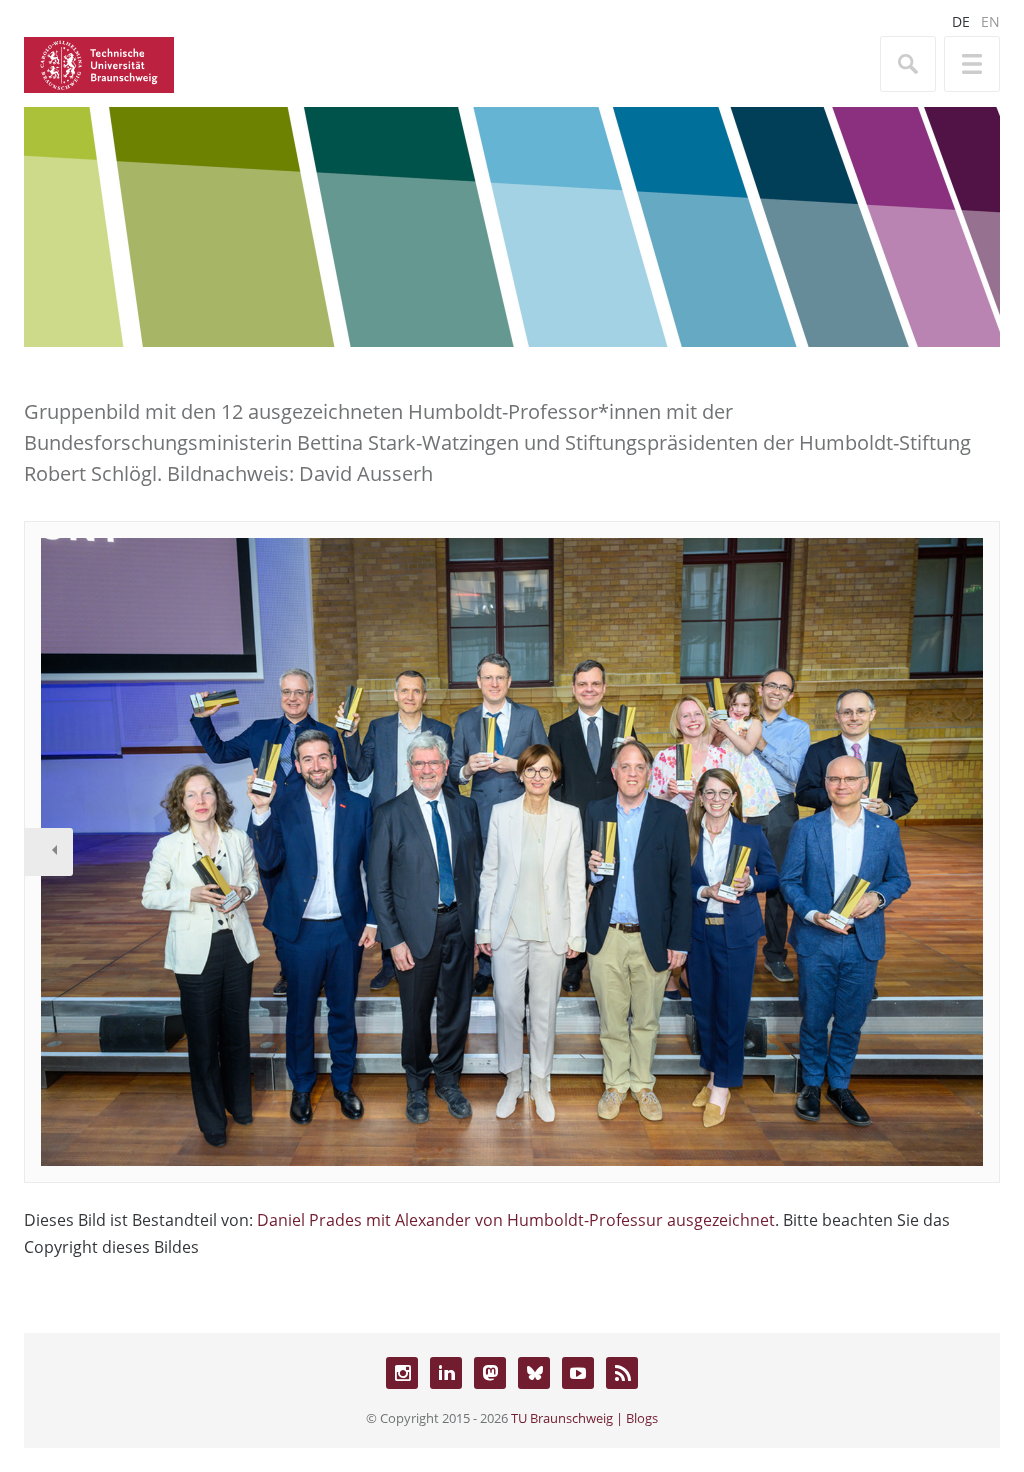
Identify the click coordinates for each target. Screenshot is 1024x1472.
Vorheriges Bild (49, 852)
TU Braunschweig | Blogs (584, 1418)
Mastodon (490, 1373)
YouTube (578, 1373)
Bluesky (534, 1373)
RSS (622, 1373)
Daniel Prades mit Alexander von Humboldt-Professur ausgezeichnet (516, 1220)
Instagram (402, 1373)
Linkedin (446, 1373)
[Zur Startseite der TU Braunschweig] (99, 63)
